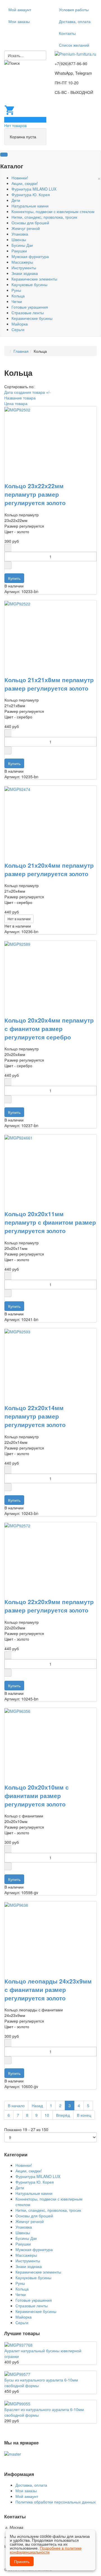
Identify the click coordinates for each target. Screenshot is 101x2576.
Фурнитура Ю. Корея (31, 194)
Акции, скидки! (25, 183)
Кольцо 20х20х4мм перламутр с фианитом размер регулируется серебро (49, 1028)
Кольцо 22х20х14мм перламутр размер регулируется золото (35, 1416)
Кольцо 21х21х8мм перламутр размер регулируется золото (49, 684)
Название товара (20, 398)
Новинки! (20, 178)
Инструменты (24, 268)
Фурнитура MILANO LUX (34, 189)
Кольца (18, 296)
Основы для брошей (30, 223)
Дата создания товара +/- (27, 392)
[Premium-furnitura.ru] (75, 53)
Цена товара (16, 403)
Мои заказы (19, 21)
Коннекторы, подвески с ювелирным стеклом (53, 211)
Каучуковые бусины (29, 284)
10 (47, 2115)
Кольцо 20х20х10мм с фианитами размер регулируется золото (37, 1795)
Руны (16, 290)
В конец (84, 2115)
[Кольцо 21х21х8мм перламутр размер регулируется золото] (17, 603)
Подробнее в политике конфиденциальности (46, 2550)
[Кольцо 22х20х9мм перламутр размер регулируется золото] (17, 1525)
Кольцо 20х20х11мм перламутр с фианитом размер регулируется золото (50, 1222)
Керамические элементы (34, 279)
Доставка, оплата (75, 21)
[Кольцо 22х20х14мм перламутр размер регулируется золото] (17, 1331)
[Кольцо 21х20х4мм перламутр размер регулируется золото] (17, 788)
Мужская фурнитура (30, 256)
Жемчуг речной (26, 228)
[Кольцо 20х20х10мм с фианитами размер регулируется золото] (17, 1711)
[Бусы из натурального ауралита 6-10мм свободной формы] (17, 2374)
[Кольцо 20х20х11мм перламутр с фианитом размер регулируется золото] (19, 1137)
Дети (16, 200)
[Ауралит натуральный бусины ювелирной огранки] (19, 2344)
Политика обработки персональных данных (56, 2502)
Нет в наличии (19, 919)
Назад (37, 2105)
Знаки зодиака (25, 273)
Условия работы (74, 10)
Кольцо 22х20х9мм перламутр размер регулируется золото (49, 1606)
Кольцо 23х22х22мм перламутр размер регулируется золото (35, 494)
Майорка (20, 324)
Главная (21, 351)
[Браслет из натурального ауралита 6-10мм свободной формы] (17, 2403)
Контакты (67, 33)
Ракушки (19, 251)
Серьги (18, 329)
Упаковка (20, 234)
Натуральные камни (30, 206)
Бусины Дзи (22, 245)
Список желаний (74, 45)
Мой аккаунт (20, 10)
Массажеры (22, 262)
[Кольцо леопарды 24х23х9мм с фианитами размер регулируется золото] (16, 1904)
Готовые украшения (30, 307)
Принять (22, 2561)
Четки (17, 301)
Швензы (19, 239)
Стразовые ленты (28, 313)
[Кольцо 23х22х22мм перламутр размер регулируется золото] (17, 409)
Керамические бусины (32, 318)
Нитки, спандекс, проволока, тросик (44, 217)
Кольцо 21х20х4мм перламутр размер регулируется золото (49, 869)
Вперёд (63, 2115)
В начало (16, 2105)
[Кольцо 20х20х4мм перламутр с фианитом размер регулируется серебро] (17, 943)
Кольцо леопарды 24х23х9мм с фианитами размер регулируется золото (48, 1989)
